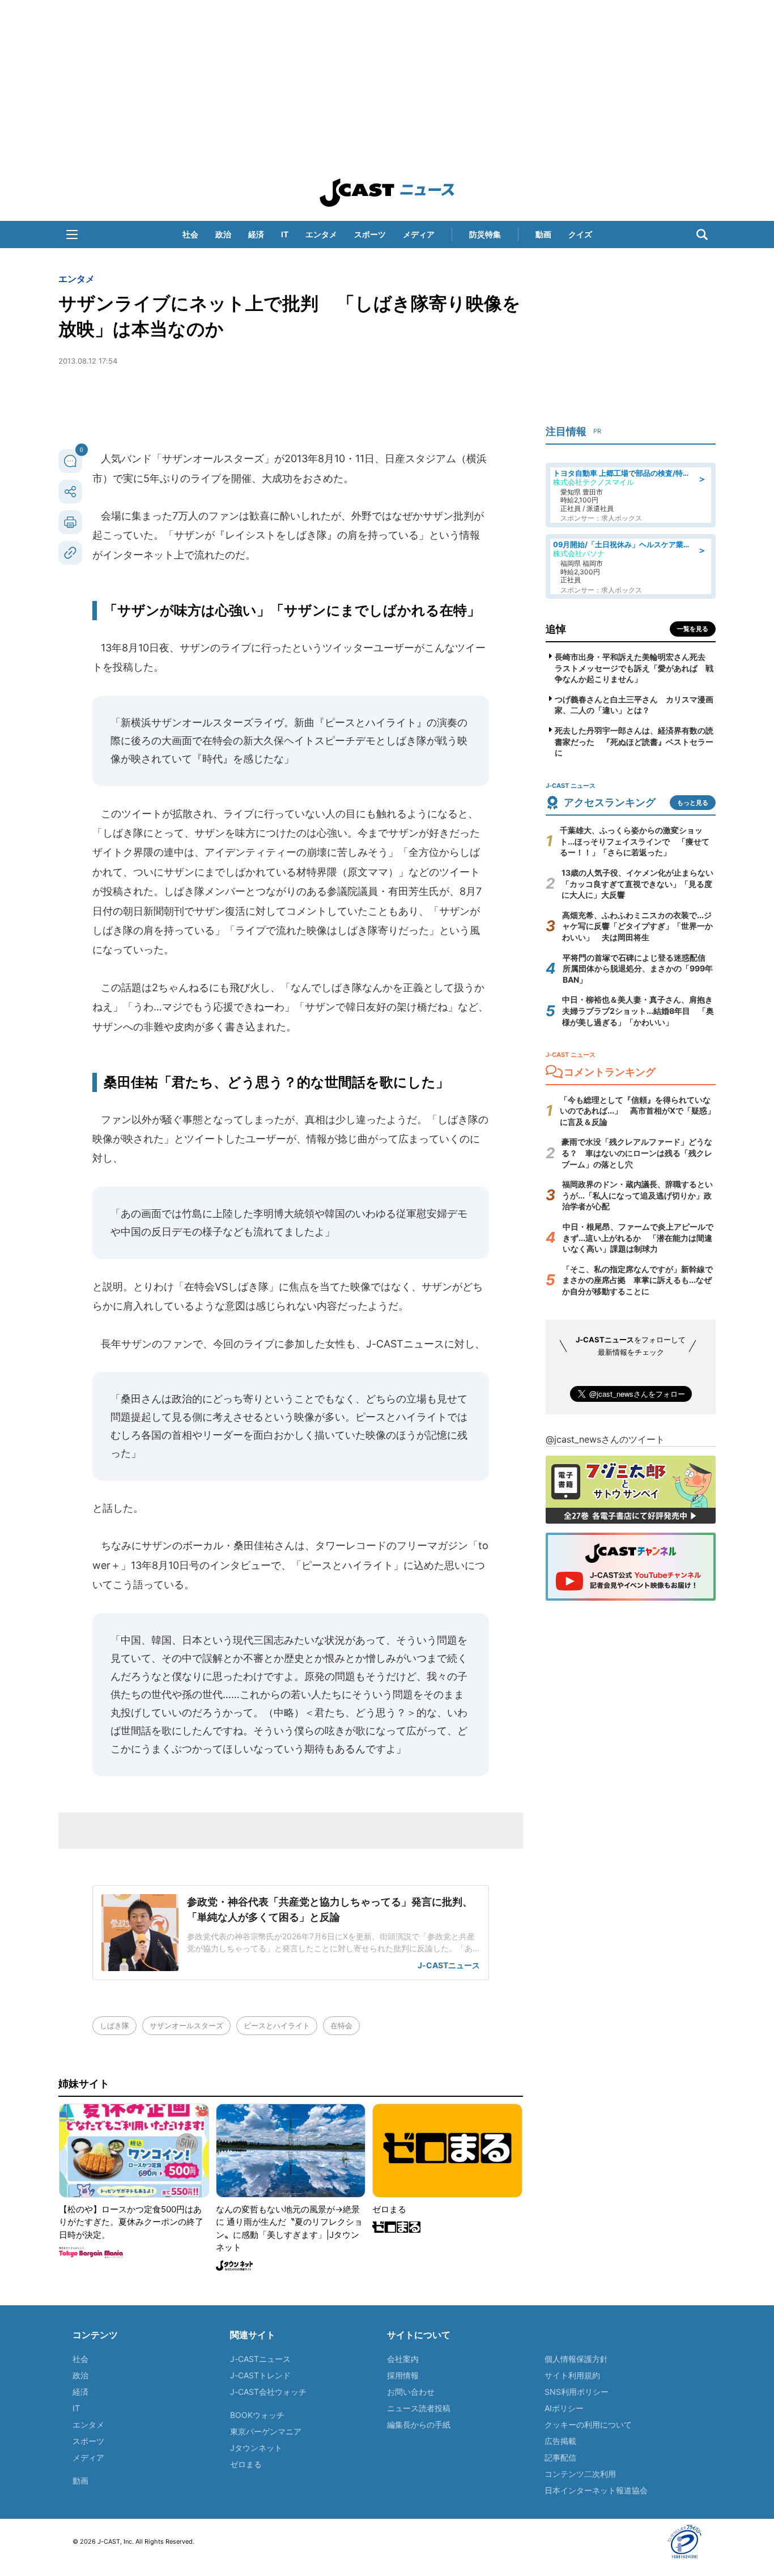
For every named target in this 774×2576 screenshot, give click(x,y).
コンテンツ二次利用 (580, 2474)
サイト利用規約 (572, 2375)
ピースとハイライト (277, 2025)
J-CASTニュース (260, 2359)
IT (285, 234)
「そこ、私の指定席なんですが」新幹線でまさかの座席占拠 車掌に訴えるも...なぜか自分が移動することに (637, 1280)
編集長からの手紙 (419, 2424)
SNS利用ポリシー (577, 2392)
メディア (419, 234)
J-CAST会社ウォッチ (268, 2392)
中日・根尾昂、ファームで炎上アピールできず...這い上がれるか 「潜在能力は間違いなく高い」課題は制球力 (638, 1238)
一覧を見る (693, 629)
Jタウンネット (256, 2448)
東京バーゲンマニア (266, 2431)
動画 (543, 234)
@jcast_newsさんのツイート (605, 1439)
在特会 (341, 2025)
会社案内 (403, 2359)
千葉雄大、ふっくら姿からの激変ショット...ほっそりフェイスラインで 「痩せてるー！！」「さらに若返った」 (635, 841)
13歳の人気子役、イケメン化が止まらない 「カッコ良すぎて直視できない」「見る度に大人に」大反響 (641, 884)
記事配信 (560, 2457)
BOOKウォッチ (257, 2415)
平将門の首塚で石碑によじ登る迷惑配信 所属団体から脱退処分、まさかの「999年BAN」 (638, 969)
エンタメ (321, 234)
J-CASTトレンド (260, 2375)
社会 (190, 234)
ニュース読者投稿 (419, 2408)
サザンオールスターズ (186, 2025)
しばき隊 (114, 2025)
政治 (223, 234)
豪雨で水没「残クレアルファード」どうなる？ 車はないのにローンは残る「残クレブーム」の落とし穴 (637, 1153)
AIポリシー (564, 2408)
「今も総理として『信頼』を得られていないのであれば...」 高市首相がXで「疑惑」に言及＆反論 (637, 1111)
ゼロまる (246, 2464)
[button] (72, 234)
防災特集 (485, 234)
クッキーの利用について (588, 2424)
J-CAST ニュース (387, 193)
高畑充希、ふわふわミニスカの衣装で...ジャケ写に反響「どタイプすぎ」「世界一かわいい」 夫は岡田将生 (637, 926)
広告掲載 (560, 2441)
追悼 (556, 629)
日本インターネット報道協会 (596, 2490)
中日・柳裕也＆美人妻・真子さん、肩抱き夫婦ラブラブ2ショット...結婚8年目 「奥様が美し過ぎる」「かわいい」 (638, 1010)
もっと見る (693, 803)
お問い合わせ (411, 2392)
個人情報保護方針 (576, 2359)
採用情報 (403, 2375)
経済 (256, 234)
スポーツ (370, 234)
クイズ (580, 234)
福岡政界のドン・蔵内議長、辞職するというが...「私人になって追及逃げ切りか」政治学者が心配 (637, 1195)
